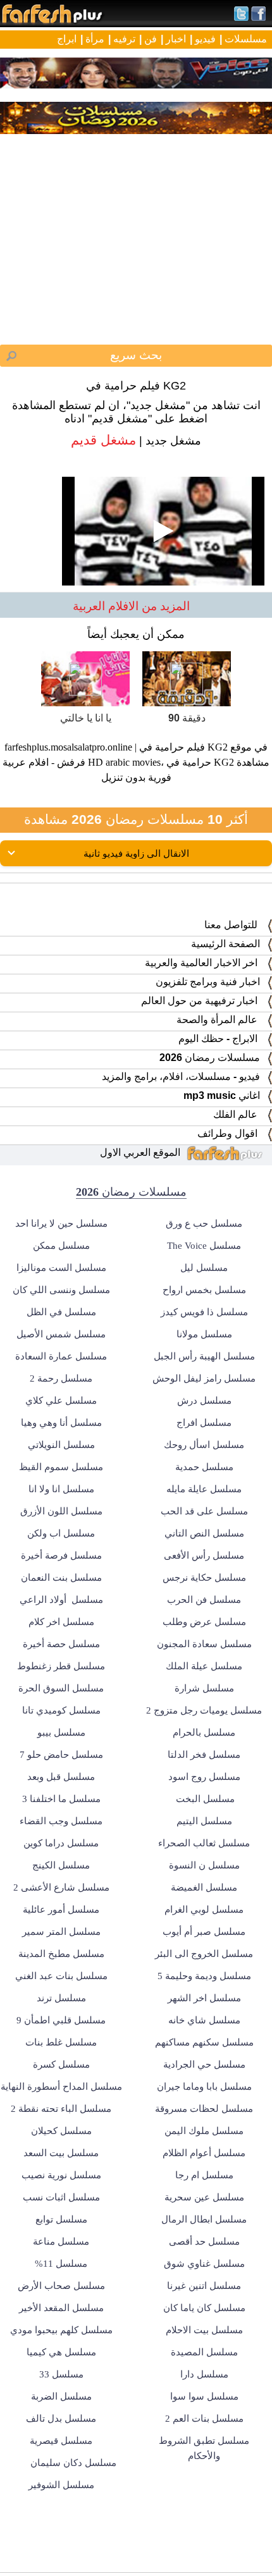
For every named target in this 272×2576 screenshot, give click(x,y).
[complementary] (136, 1288)
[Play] (136, 1288)
